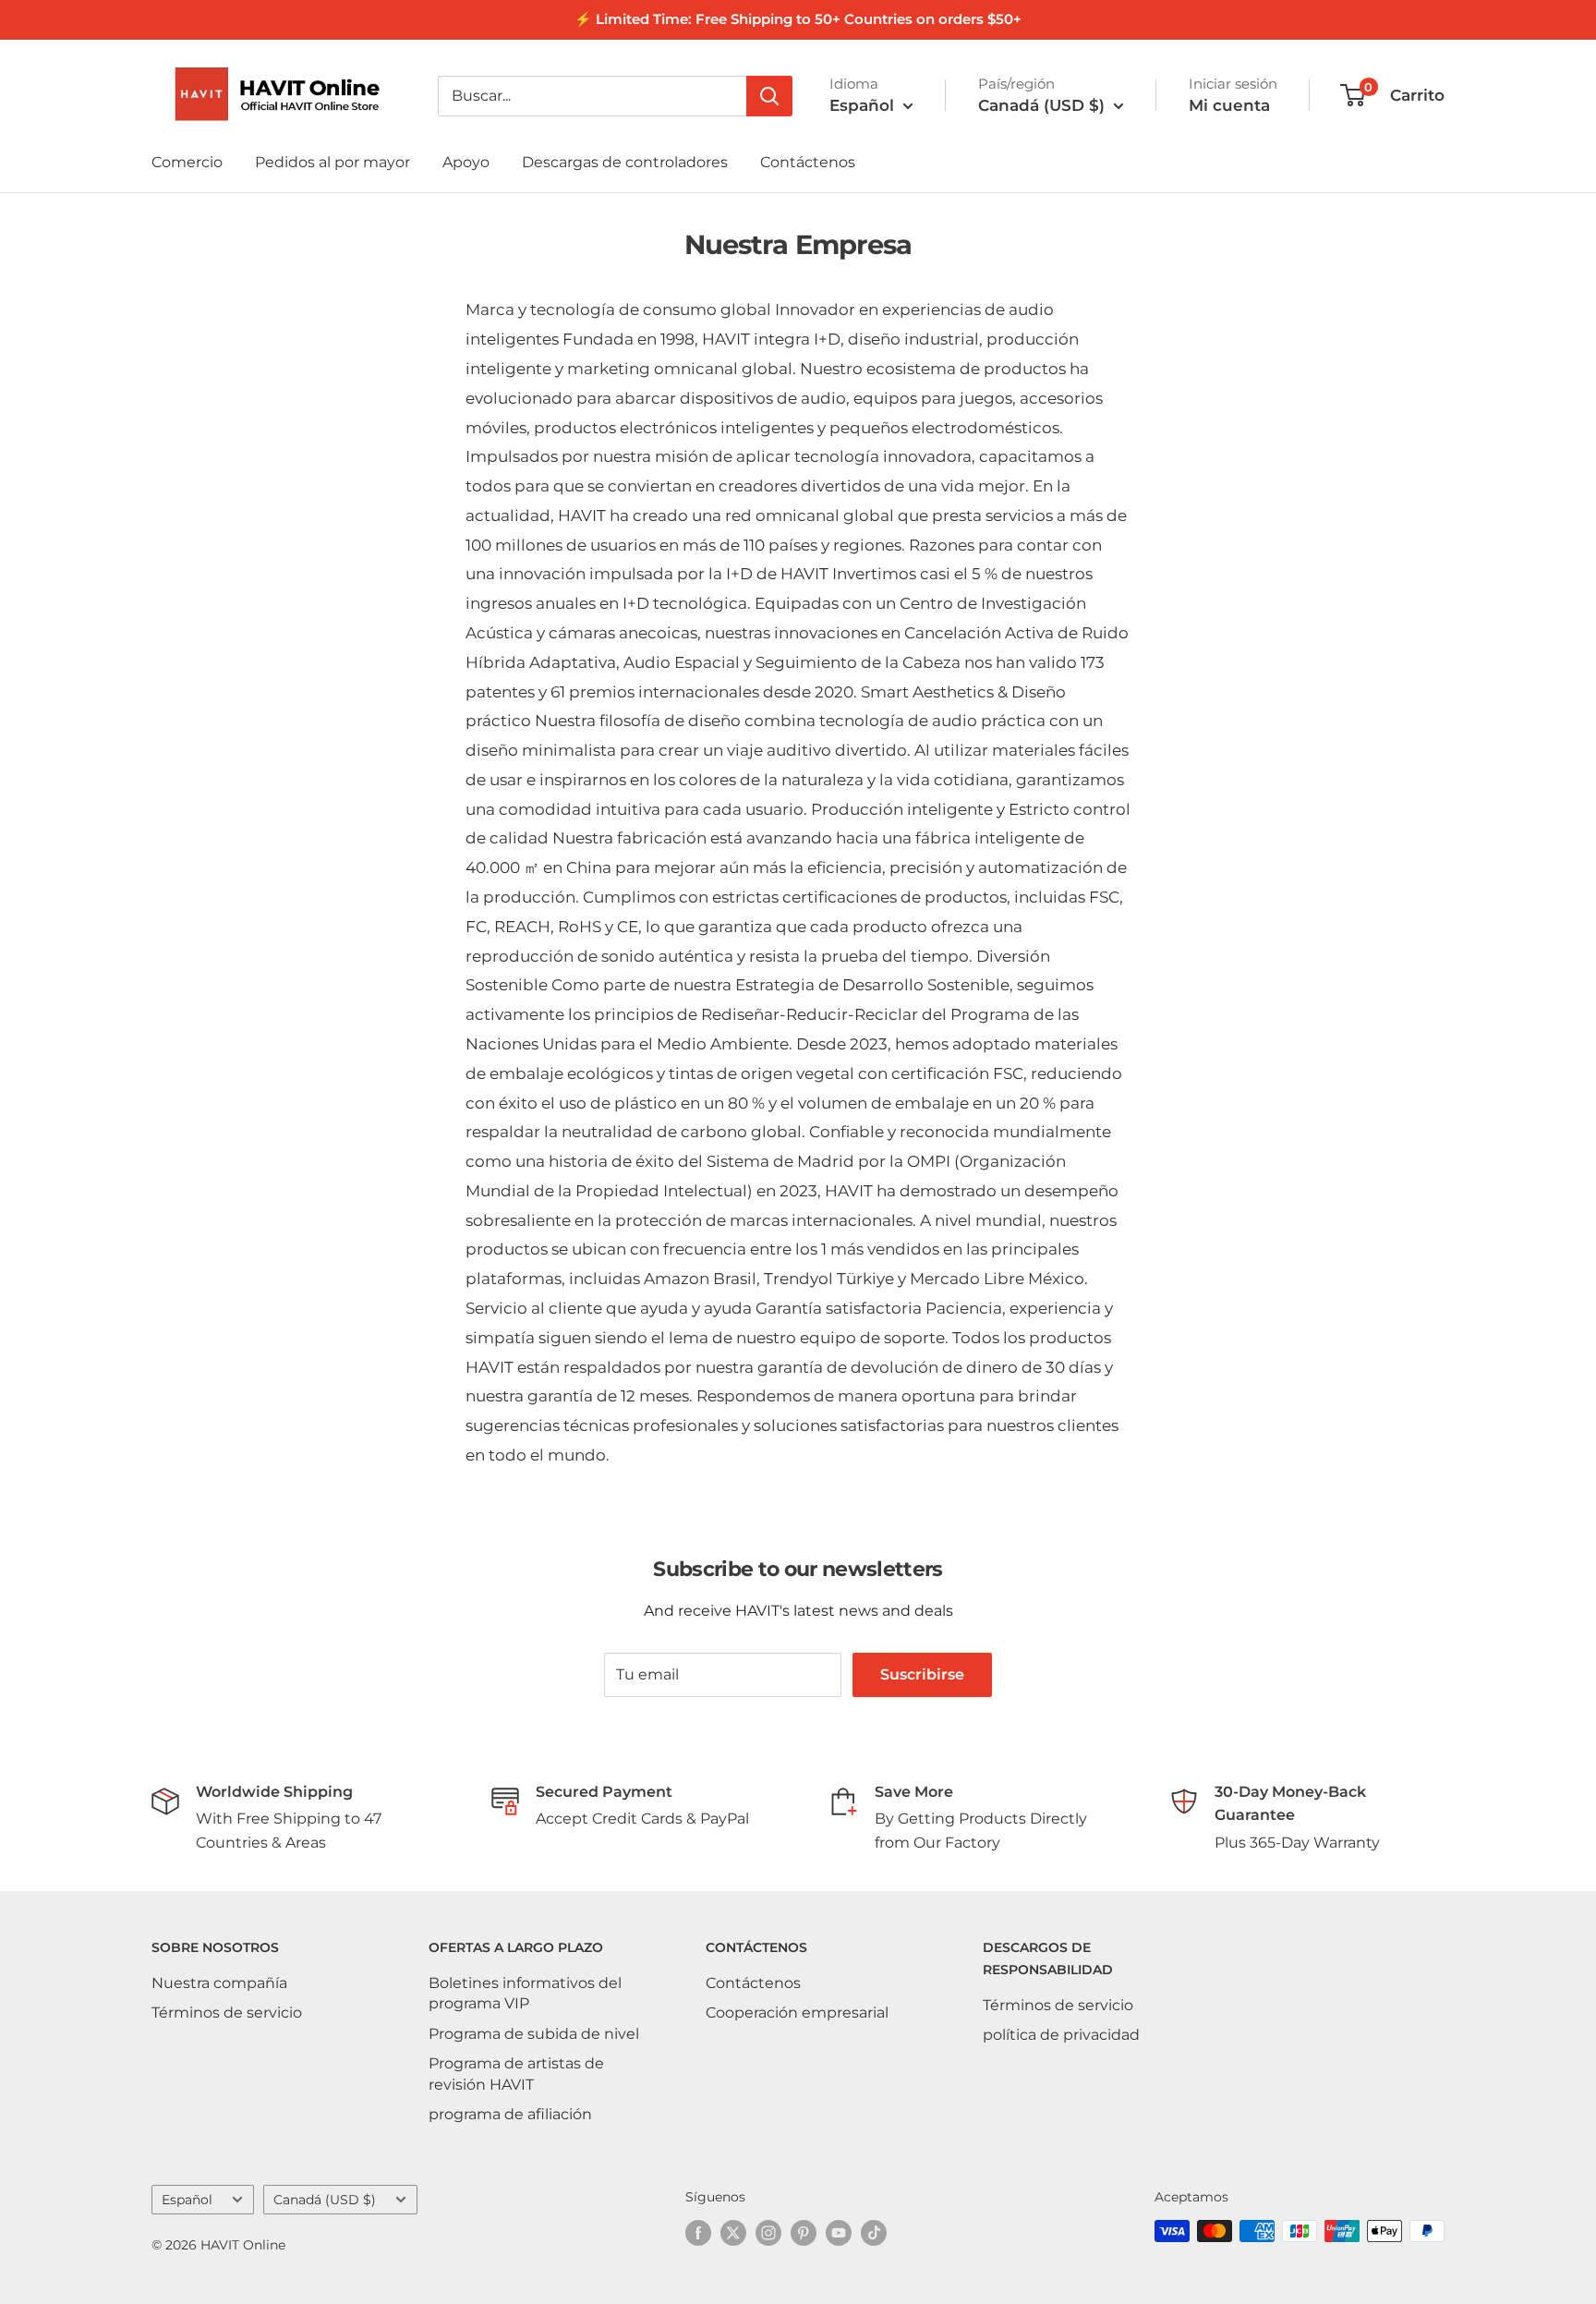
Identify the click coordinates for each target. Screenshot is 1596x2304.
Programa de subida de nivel (534, 2034)
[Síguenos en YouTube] (839, 2233)
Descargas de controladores (625, 162)
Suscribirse (922, 1674)
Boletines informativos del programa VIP (525, 1993)
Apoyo (466, 162)
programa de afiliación (510, 2114)
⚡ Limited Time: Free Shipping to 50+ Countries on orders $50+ (798, 19)
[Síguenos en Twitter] (733, 2233)
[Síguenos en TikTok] (874, 2233)
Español (187, 2200)
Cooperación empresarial (797, 2013)
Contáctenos (808, 162)
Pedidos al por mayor (332, 162)
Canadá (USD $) (325, 2200)
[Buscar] (769, 96)
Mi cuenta (1229, 105)
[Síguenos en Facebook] (698, 2233)
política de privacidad (1061, 2035)
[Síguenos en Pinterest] (804, 2233)
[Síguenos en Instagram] (768, 2233)
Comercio (187, 162)
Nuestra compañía (219, 1983)
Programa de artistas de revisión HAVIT (516, 2074)
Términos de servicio (227, 2013)
